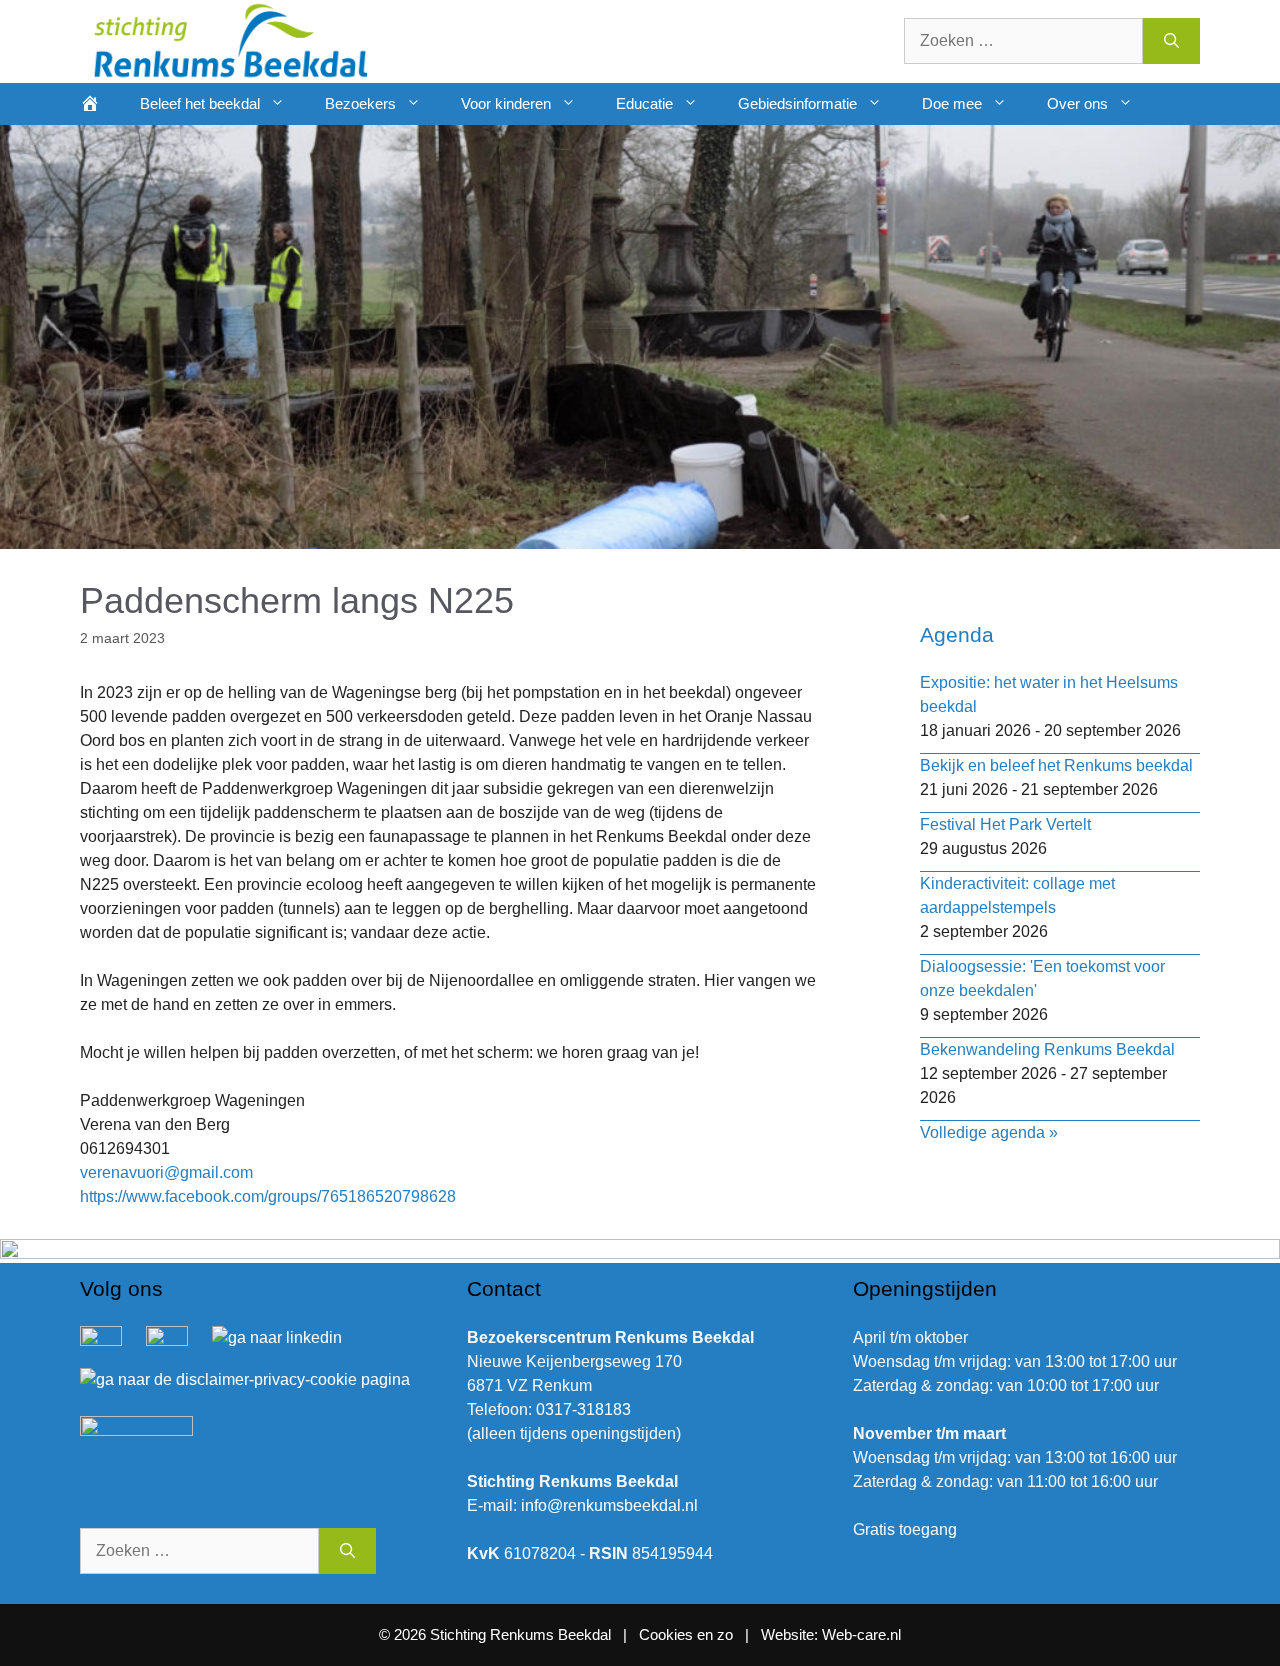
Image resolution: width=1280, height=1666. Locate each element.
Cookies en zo (688, 1634)
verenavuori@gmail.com (166, 1172)
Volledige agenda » (989, 1132)
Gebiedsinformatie (797, 103)
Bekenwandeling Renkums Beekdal (1047, 1049)
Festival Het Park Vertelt (1005, 824)
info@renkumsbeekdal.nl (609, 1505)
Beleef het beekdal (200, 103)
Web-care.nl (861, 1634)
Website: (789, 1634)
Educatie (644, 103)
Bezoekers (360, 103)
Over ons (1077, 103)
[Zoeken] (1171, 41)
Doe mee (952, 103)
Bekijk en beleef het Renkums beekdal (1056, 765)
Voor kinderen (506, 103)
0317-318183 (583, 1409)
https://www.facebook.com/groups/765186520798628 (268, 1196)
